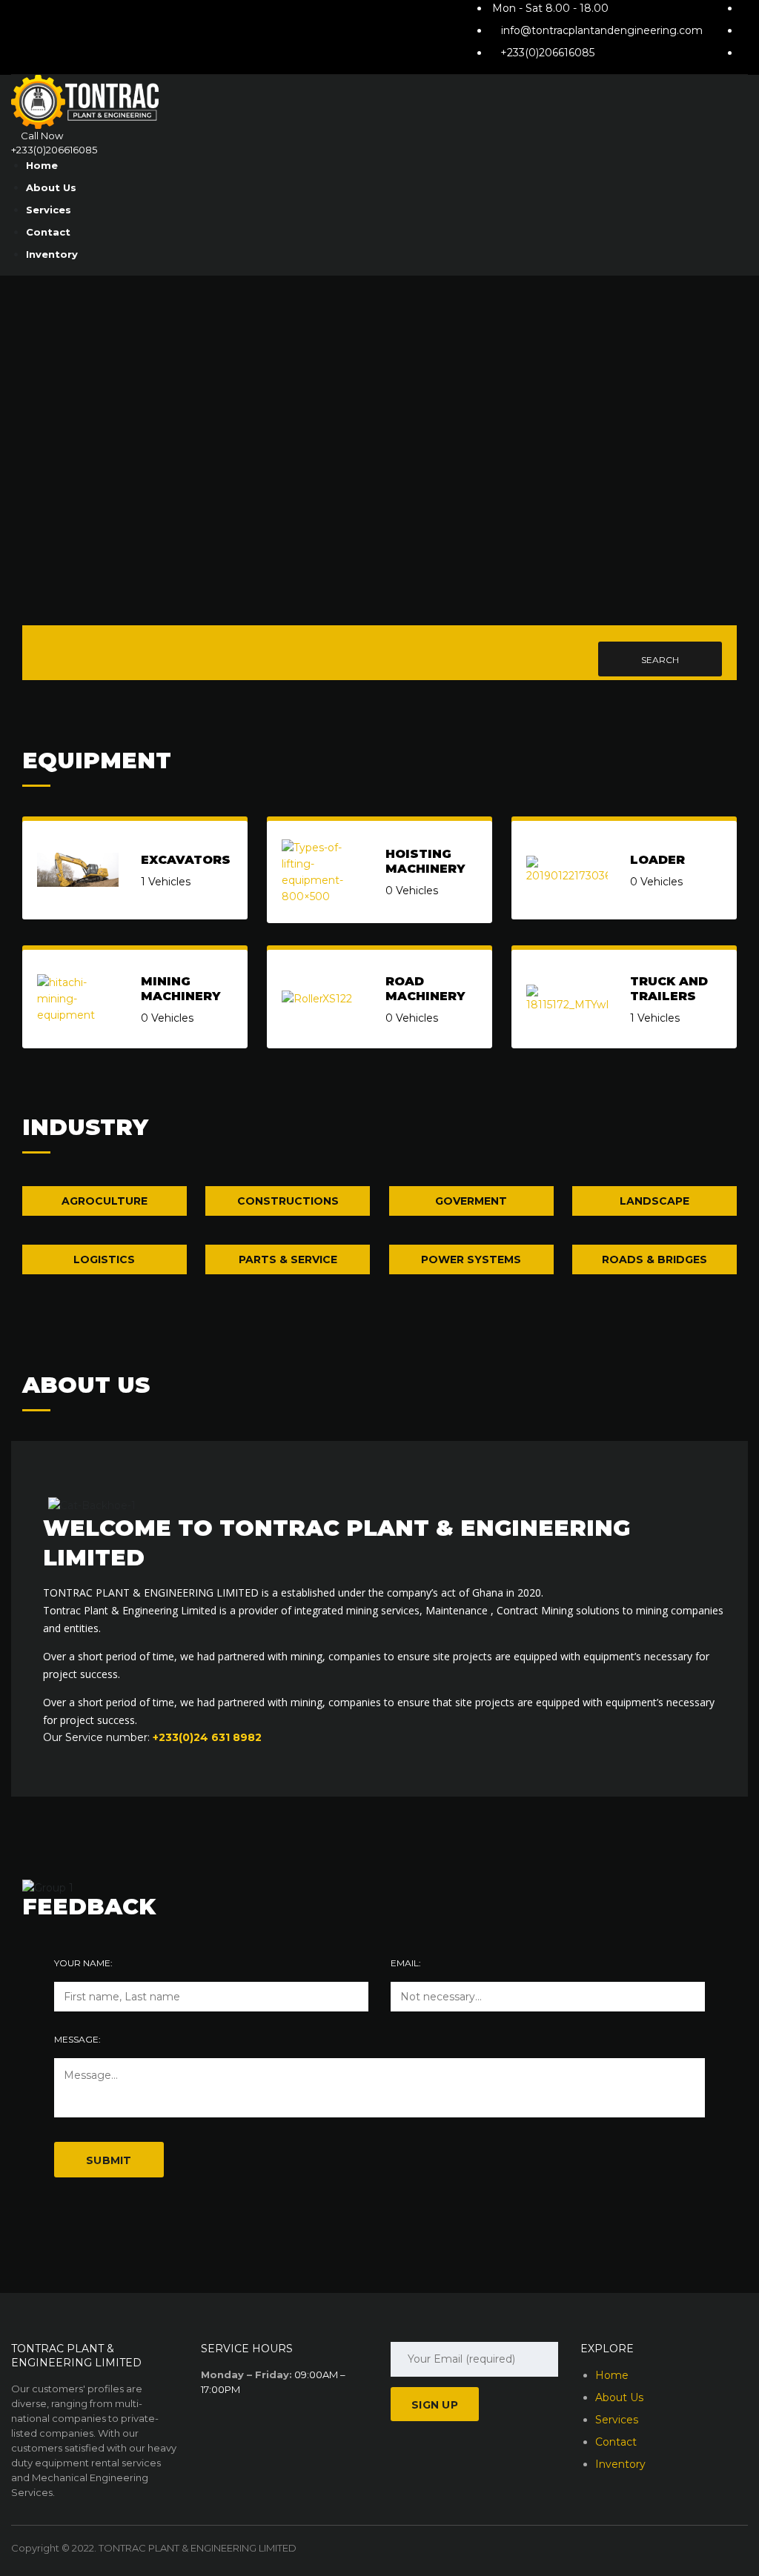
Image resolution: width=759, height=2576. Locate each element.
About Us (51, 187)
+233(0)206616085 (547, 53)
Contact (48, 232)
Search (660, 660)
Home (42, 165)
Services (49, 210)
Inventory (52, 254)
